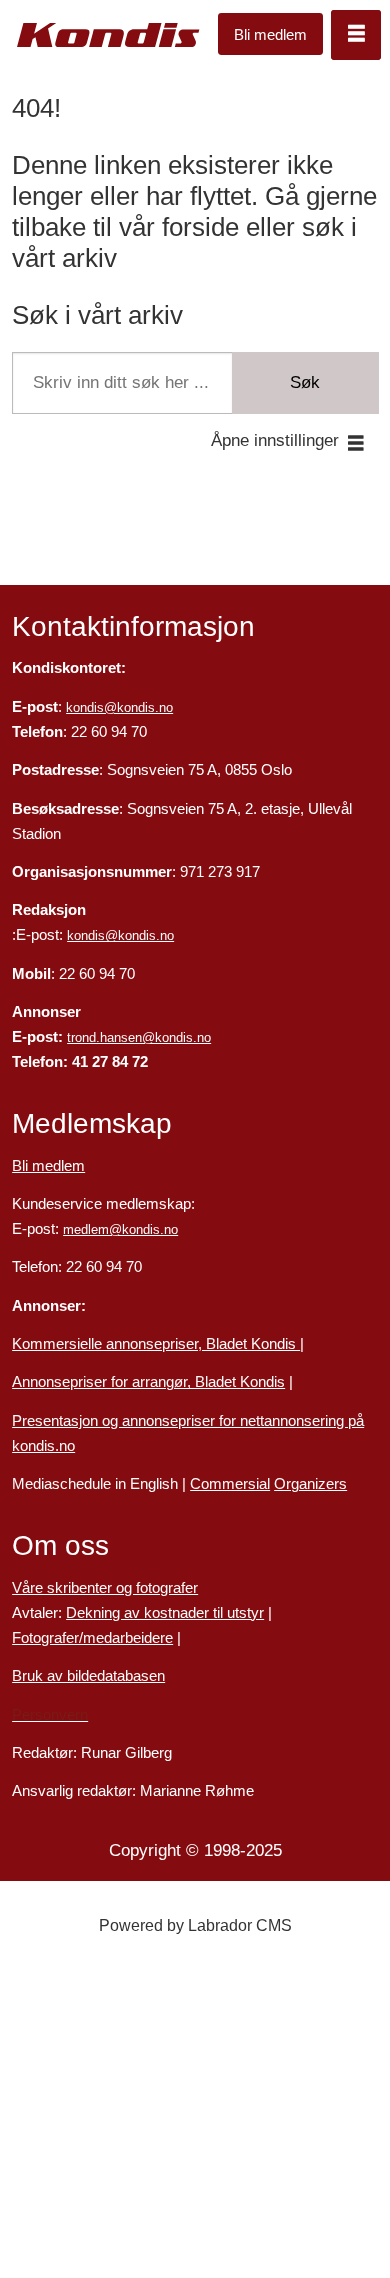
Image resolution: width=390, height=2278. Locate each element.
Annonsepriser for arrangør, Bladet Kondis (148, 1382)
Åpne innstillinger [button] (275, 440)
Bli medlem (270, 34)
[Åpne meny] (356, 35)
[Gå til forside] (108, 35)
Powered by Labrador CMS (195, 1925)
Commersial (230, 1484)
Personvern (50, 1715)
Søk (305, 382)
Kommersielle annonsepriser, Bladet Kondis (156, 1344)
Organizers (310, 1484)
